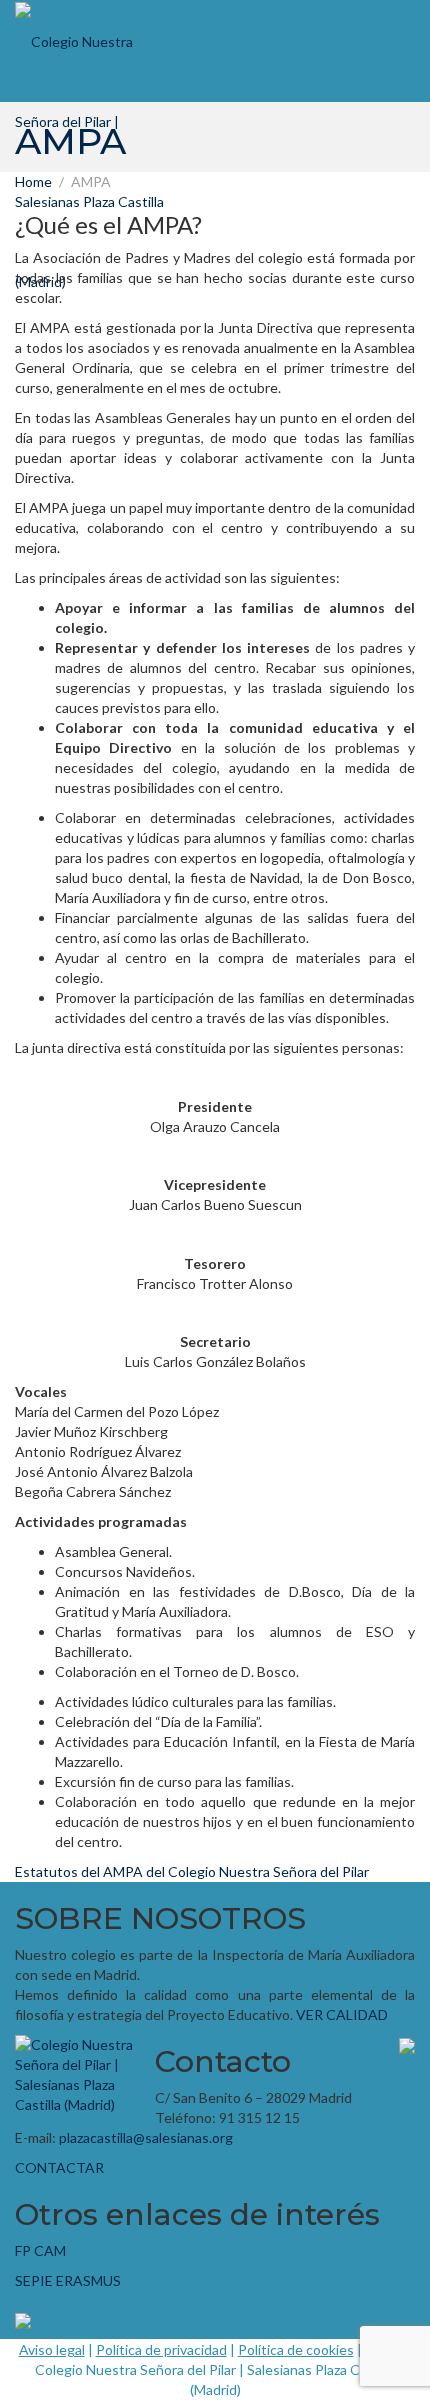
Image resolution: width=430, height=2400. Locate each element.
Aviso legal (52, 2349)
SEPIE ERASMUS (68, 2280)
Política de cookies (296, 2349)
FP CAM (40, 2250)
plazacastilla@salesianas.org (146, 2137)
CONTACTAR (59, 2167)
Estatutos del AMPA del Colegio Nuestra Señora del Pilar (192, 1871)
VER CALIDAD (342, 2014)
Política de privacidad (161, 2349)
